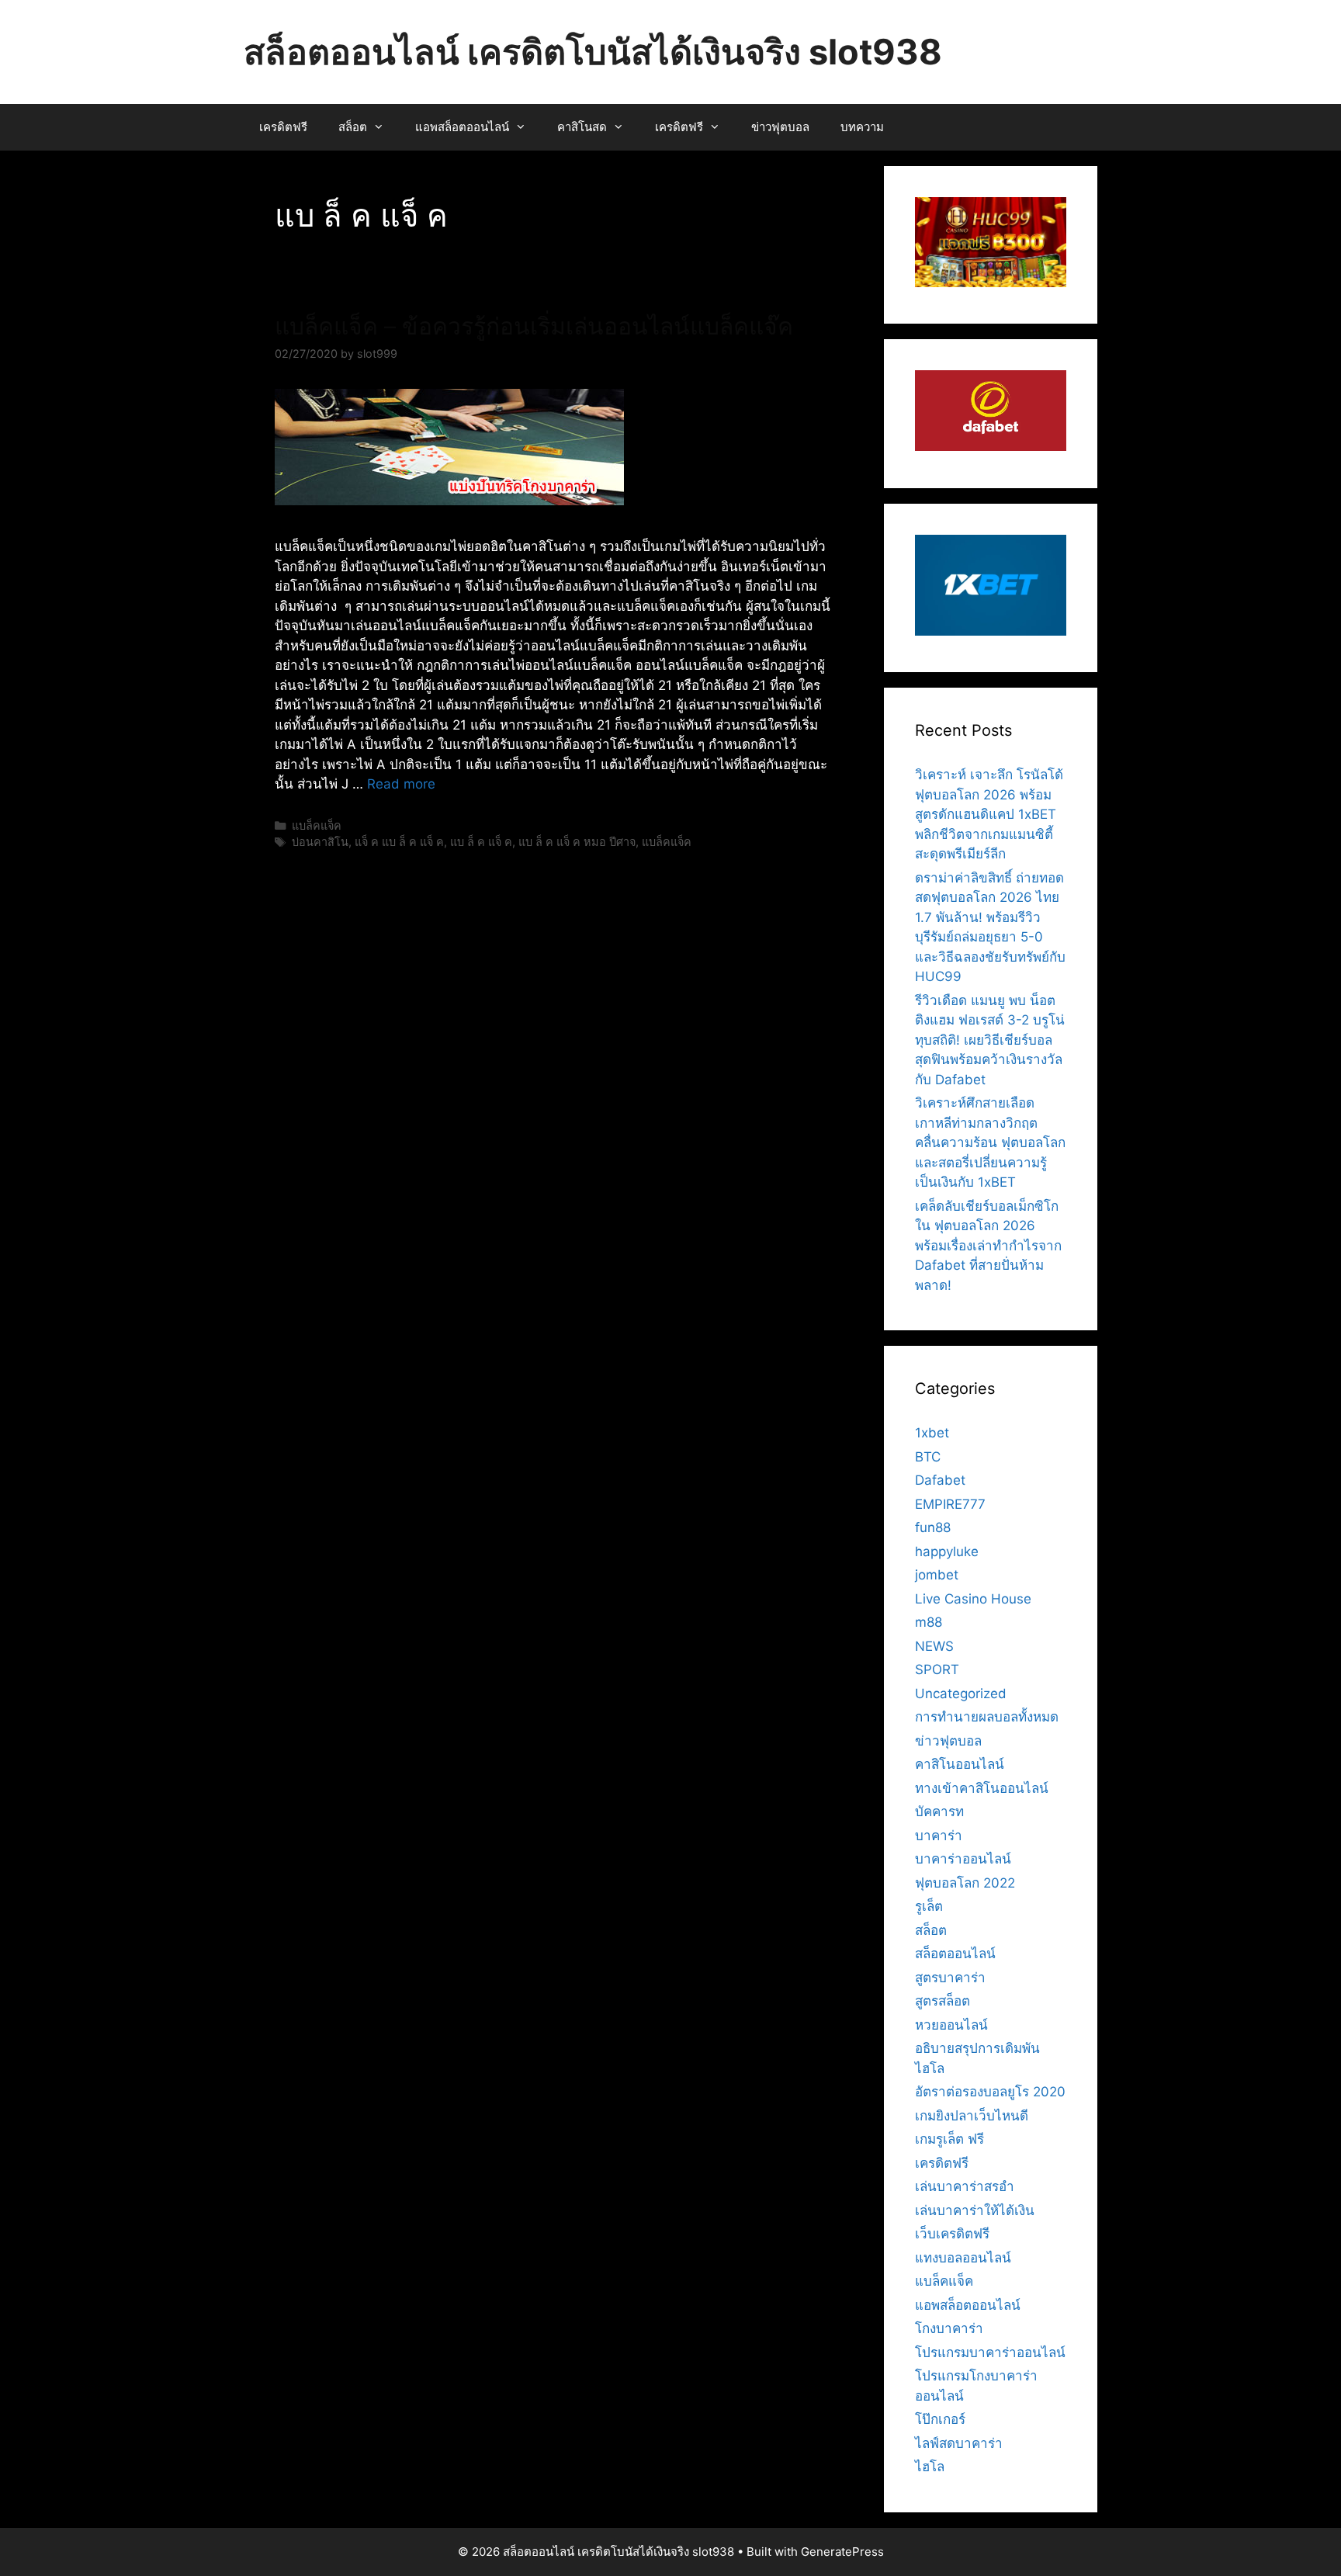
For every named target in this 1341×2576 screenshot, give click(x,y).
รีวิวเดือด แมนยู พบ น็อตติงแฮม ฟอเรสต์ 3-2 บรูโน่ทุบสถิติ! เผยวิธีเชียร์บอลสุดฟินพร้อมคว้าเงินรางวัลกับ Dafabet (990, 1040)
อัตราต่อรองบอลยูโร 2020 (990, 2092)
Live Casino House (973, 1599)
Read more (401, 784)
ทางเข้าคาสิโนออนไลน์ (982, 1788)
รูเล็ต (929, 1906)
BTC (928, 1457)
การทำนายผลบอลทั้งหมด (987, 1717)
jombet (937, 1575)
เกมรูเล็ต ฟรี (949, 2139)
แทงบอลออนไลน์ (963, 2258)
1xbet (932, 1433)
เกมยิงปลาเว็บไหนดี (972, 2116)
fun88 (933, 1527)
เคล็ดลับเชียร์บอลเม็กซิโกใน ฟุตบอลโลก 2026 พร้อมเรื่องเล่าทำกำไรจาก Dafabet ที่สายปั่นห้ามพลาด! (988, 1246)
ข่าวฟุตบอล (780, 127)
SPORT (937, 1669)
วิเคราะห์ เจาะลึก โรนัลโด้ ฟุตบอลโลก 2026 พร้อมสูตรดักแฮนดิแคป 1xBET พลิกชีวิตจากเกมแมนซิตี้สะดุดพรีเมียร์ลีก (989, 814)
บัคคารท (939, 1812)
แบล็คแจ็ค (317, 825)
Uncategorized (961, 1694)
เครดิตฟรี (283, 127)
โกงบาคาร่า (949, 2328)
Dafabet (940, 1480)
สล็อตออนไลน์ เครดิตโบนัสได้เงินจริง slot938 (593, 52)
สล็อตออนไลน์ (955, 1954)
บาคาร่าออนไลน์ (963, 1859)
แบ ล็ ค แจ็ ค (481, 842)
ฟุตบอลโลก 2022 (965, 1883)
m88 (929, 1622)
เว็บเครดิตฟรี (952, 2234)
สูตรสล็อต (943, 2001)
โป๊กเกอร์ (940, 2419)
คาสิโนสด (582, 127)
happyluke (947, 1551)
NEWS (934, 1646)
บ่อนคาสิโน (320, 842)
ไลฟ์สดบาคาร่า (959, 2443)
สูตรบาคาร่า (950, 1978)
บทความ (862, 127)
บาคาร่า (939, 1836)
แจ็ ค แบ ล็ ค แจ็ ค (399, 842)
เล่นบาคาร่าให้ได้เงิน (975, 2210)
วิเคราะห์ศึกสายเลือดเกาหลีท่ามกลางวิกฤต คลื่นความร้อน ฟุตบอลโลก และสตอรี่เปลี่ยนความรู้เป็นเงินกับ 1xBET (990, 1142)
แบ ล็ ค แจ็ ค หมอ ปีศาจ (577, 842)
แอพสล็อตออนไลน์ (462, 127)
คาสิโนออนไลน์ (960, 1764)
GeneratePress (842, 2552)
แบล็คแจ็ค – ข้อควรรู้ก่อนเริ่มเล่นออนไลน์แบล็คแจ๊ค (534, 326)
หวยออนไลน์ (951, 2025)
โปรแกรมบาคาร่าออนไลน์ (990, 2352)
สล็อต (353, 127)
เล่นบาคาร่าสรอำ (965, 2186)
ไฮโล (930, 2467)
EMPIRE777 (950, 1504)
